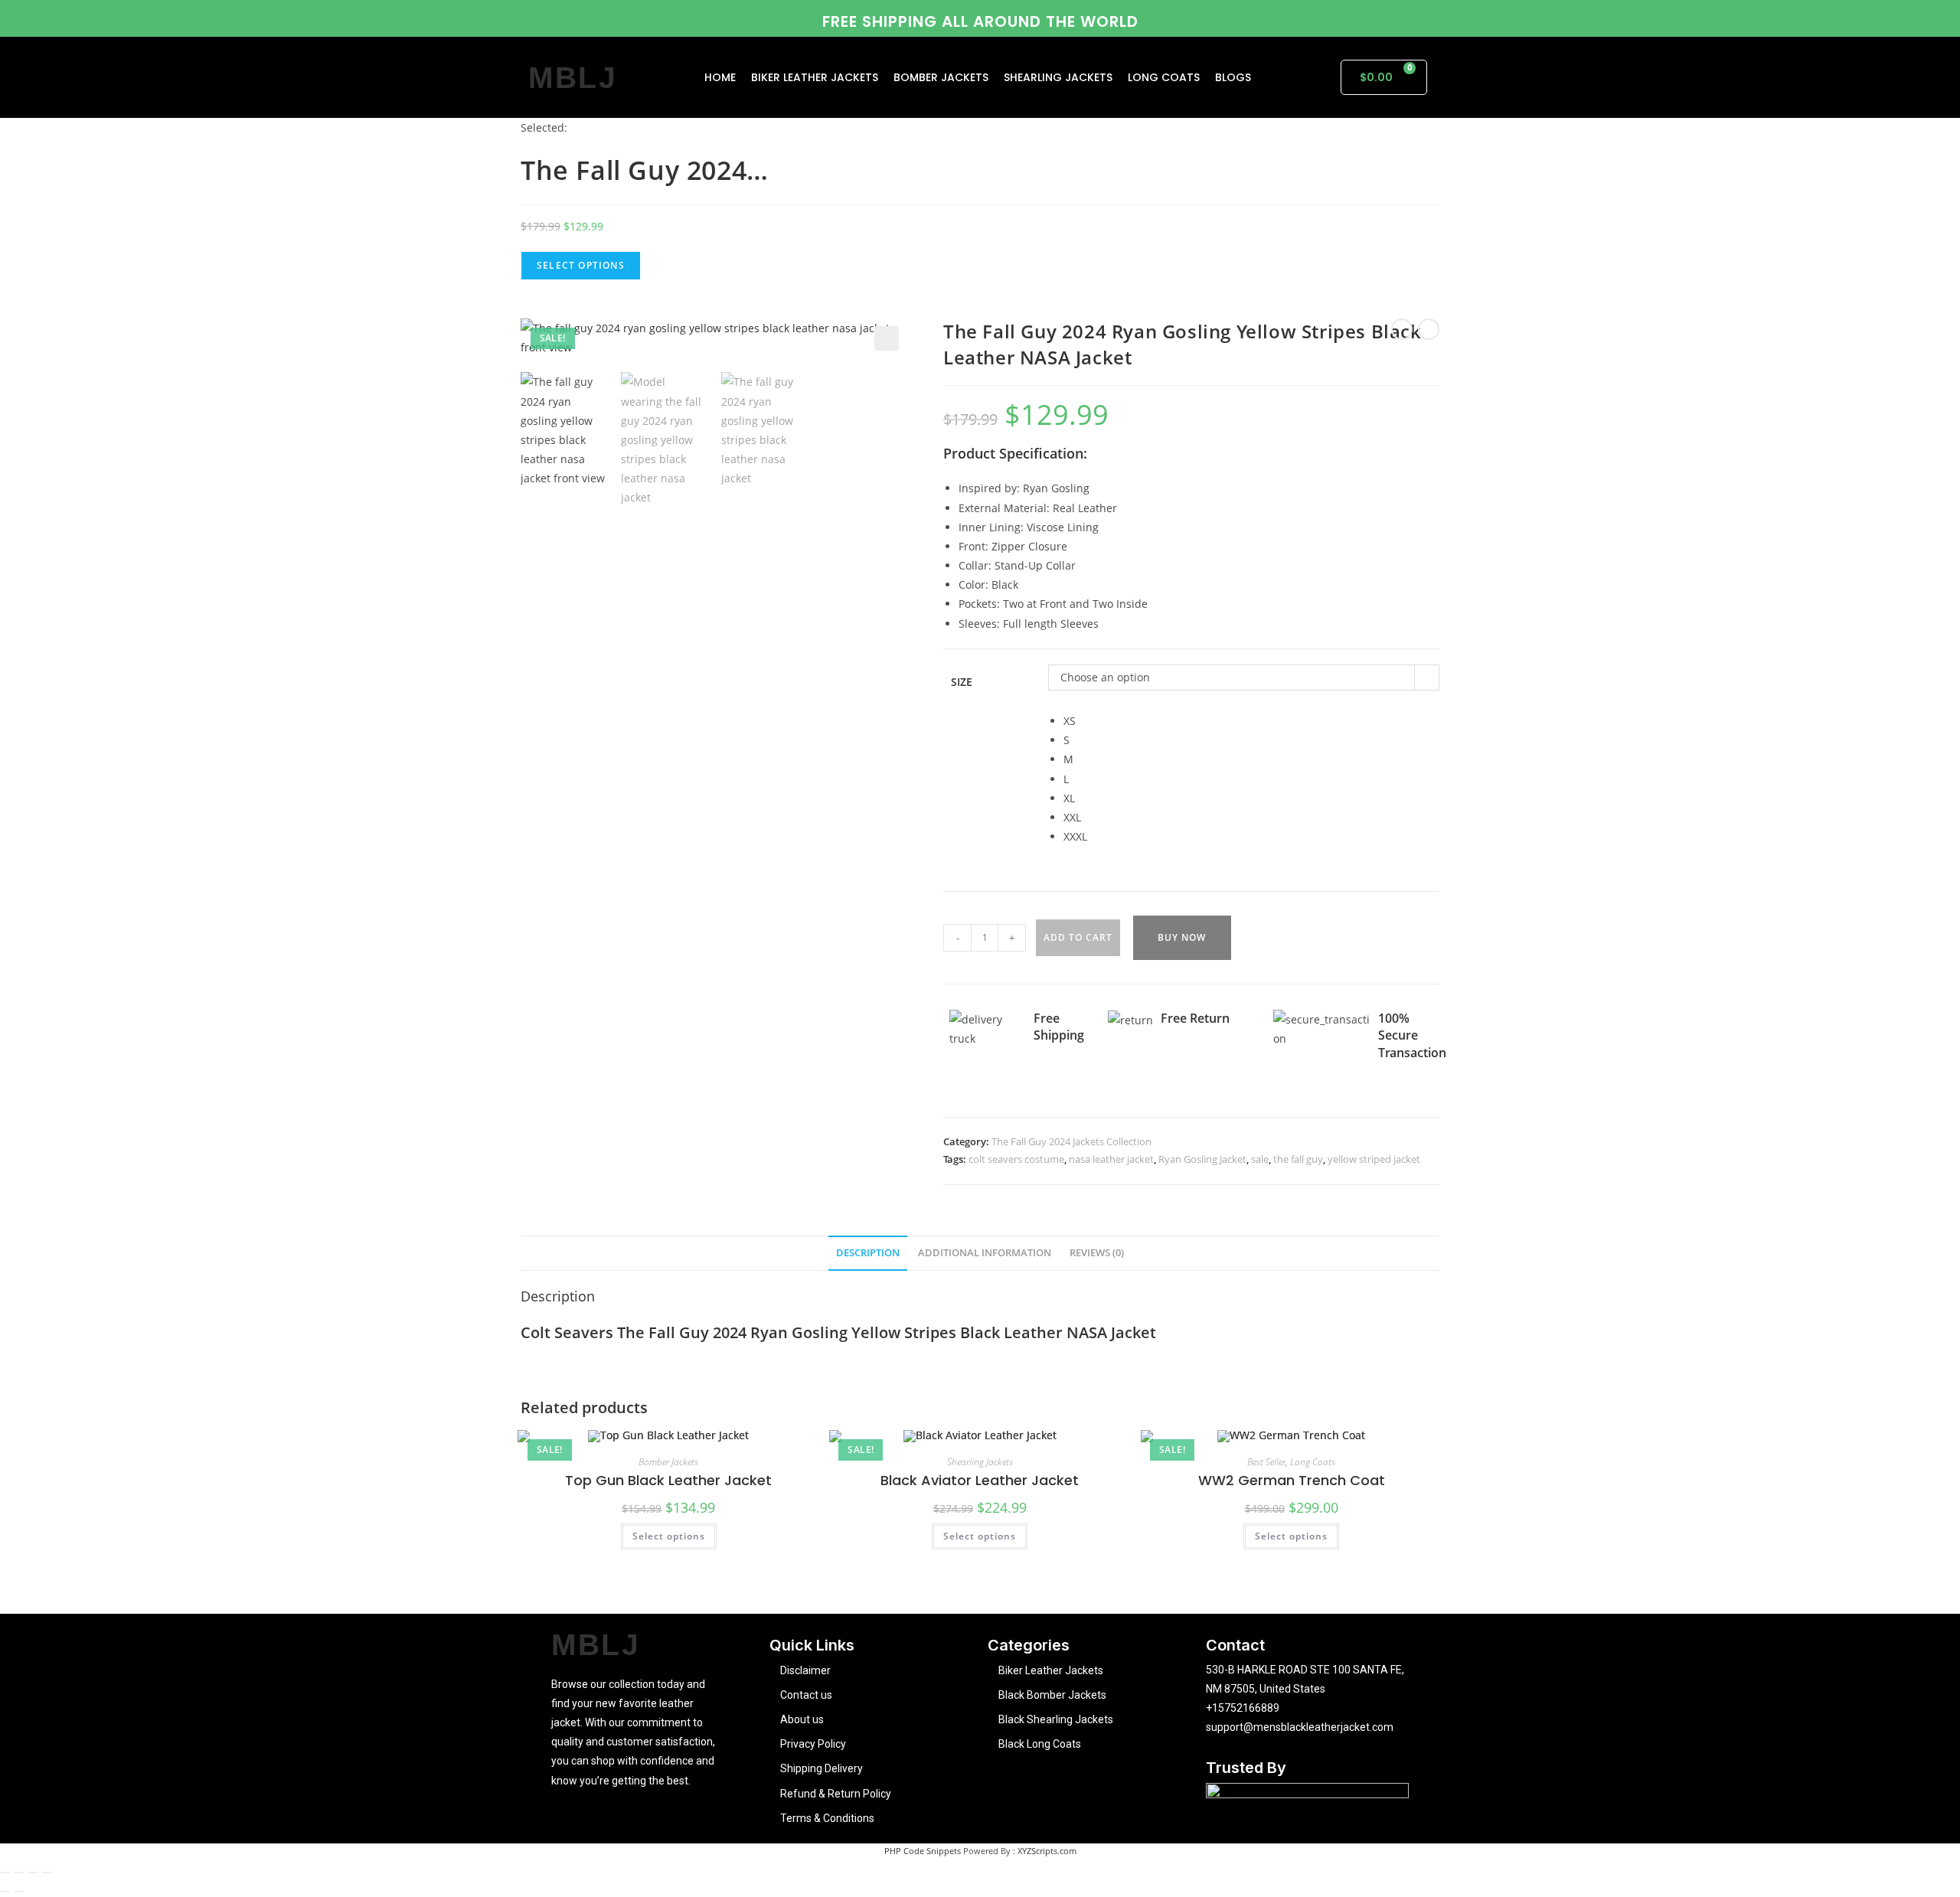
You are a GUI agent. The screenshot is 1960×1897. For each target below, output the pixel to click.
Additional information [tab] (985, 1253)
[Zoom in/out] (5, 1873)
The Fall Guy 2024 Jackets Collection (1071, 1141)
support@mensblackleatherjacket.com (1300, 1727)
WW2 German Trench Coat (1292, 1481)
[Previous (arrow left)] (5, 1892)
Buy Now (1182, 937)
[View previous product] (1402, 329)
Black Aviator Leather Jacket (980, 1481)
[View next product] (1429, 329)
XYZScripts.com (1047, 1851)
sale (1260, 1159)
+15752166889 (1243, 1708)
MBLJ (573, 78)
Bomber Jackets (941, 77)
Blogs (1233, 77)
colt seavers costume (1016, 1159)
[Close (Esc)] (47, 1873)
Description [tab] (868, 1253)
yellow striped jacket (1374, 1159)
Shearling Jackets (1058, 77)
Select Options (581, 265)
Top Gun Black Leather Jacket (668, 1481)
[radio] (1251, 721)
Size (962, 682)
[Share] (33, 1873)
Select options (669, 1536)
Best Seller (1266, 1462)
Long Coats (1164, 77)
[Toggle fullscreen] (19, 1873)
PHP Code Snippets (923, 1851)
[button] (887, 338)
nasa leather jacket (1111, 1159)
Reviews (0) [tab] (1097, 1253)
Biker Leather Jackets (815, 77)
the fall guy (1298, 1159)
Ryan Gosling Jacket (1202, 1159)
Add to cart (1078, 937)
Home (720, 77)
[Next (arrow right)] (19, 1892)
